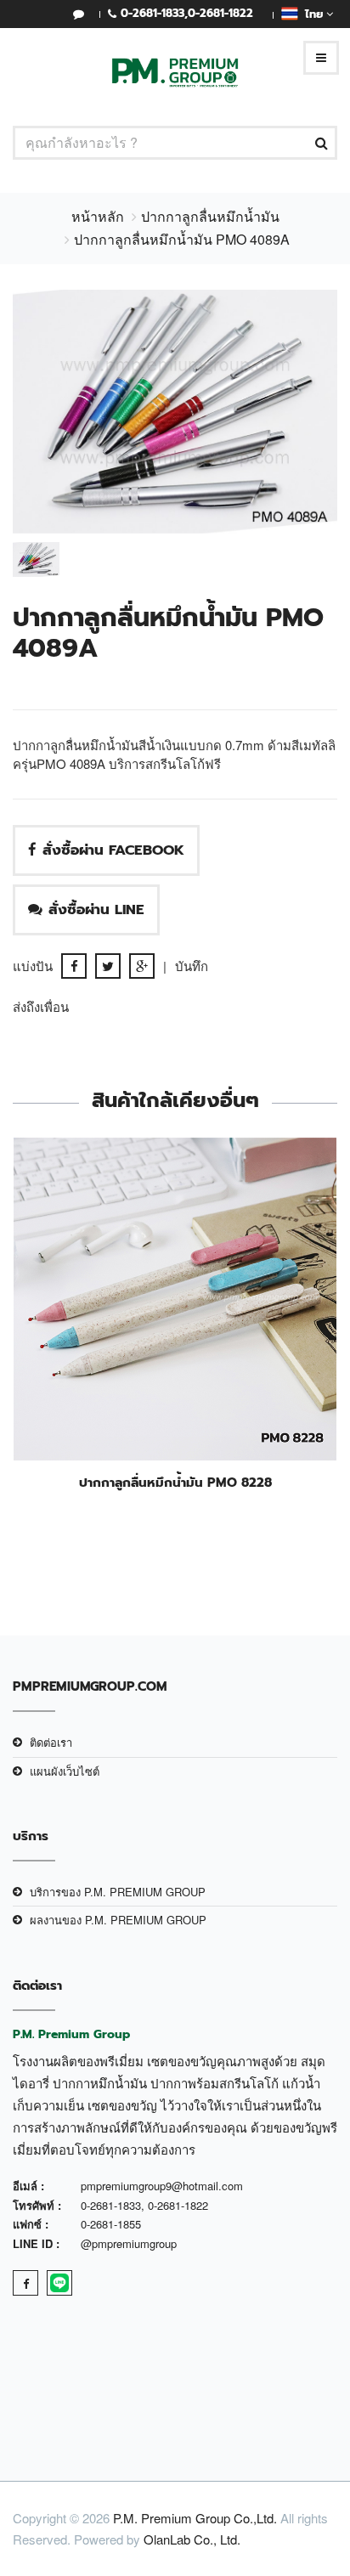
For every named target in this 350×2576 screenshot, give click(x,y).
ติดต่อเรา (51, 1742)
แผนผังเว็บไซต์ (65, 1771)
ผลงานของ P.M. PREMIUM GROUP (118, 1920)
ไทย (312, 14)
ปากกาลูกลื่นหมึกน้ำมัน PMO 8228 (175, 1483)
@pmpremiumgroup (129, 2243)
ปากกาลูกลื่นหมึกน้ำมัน (210, 216)
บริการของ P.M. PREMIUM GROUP (118, 1892)
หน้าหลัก (98, 216)
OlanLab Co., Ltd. (192, 2539)
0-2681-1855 (111, 2224)
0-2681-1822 (220, 13)
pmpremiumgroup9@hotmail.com (162, 2186)
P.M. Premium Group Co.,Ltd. (195, 2518)
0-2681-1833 (152, 13)
